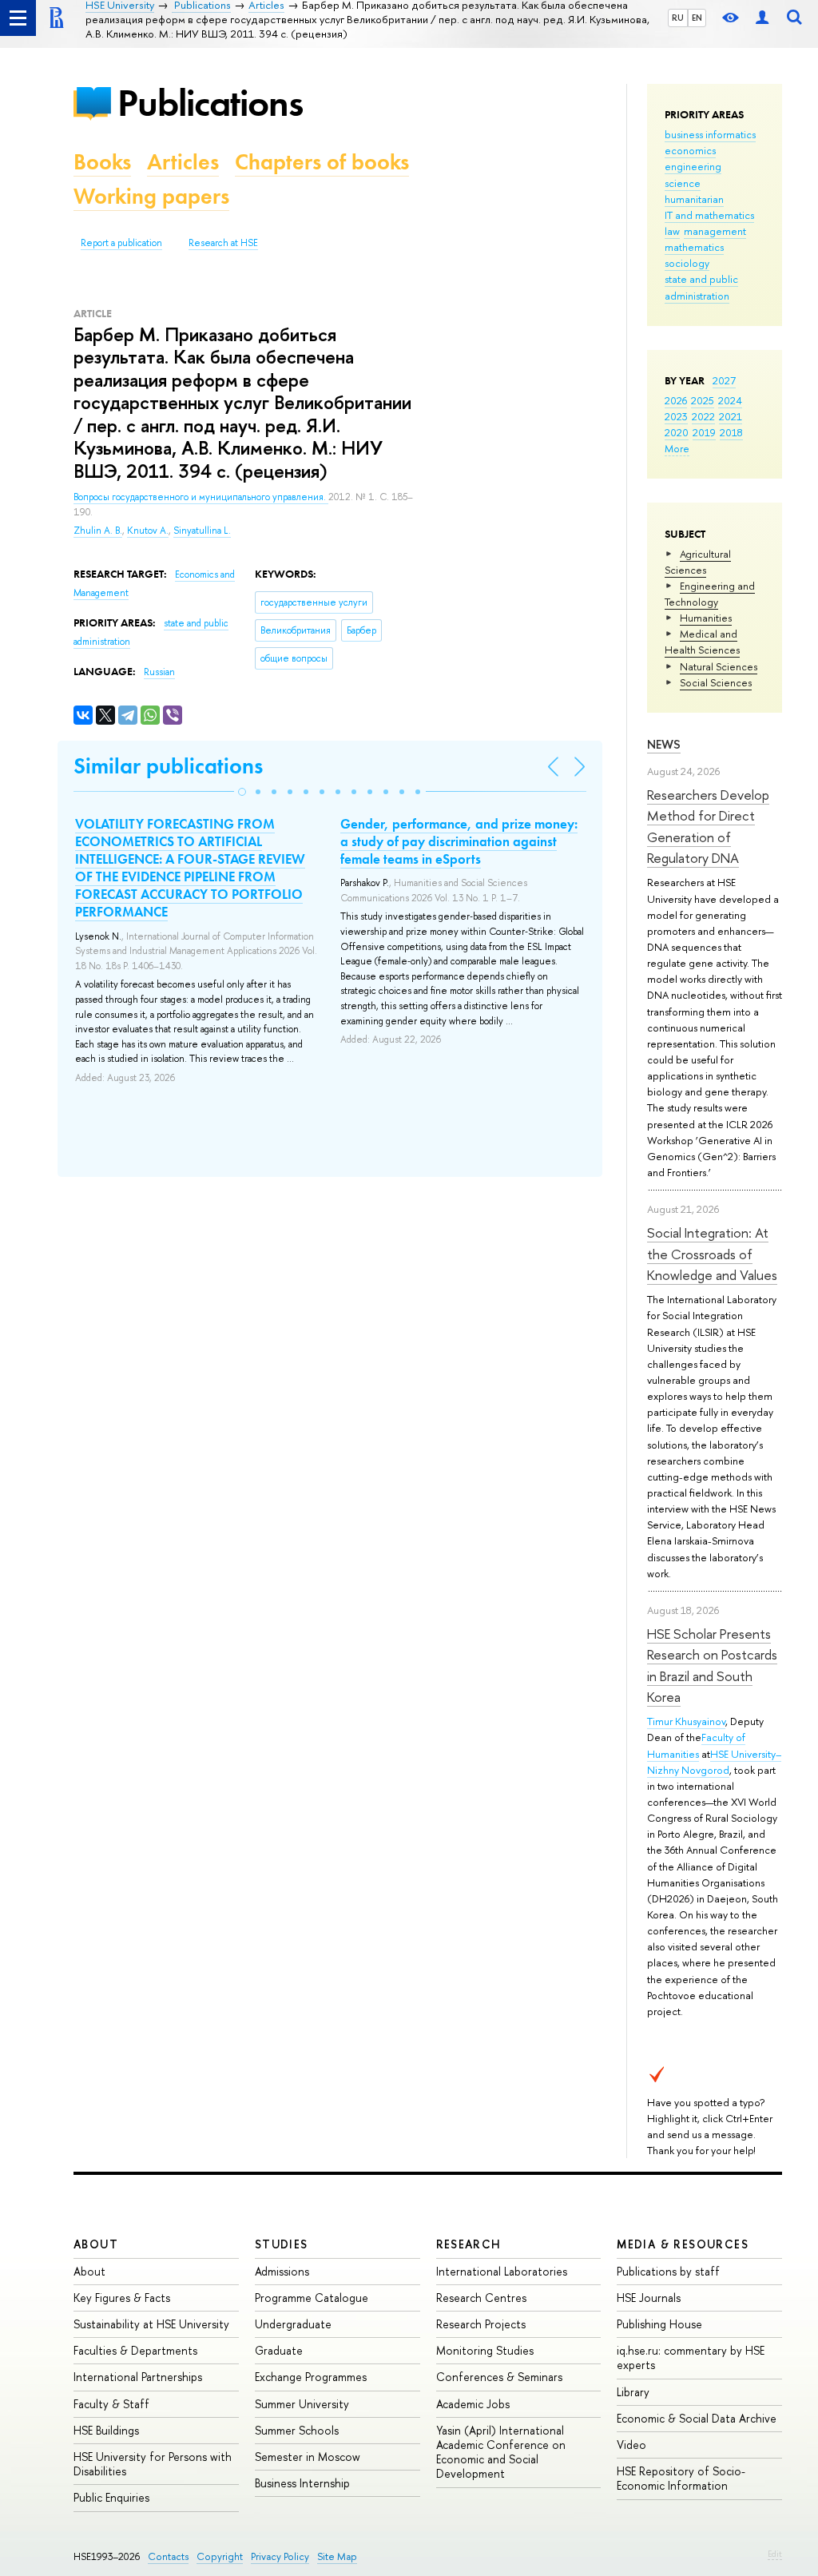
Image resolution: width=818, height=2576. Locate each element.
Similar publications (168, 766)
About (96, 2244)
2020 (677, 432)
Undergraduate (293, 2324)
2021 (731, 416)
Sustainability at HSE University (151, 2324)
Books (102, 162)
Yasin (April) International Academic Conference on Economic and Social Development (501, 2452)
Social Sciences (716, 682)
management (715, 231)
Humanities (706, 618)
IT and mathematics (709, 215)
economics (690, 150)
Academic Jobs (473, 2404)
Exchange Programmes (311, 2377)
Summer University (302, 2404)
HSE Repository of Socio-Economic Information (681, 2478)
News (664, 744)
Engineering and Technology (710, 594)
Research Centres (481, 2298)
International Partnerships (138, 2377)
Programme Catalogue (312, 2298)
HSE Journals (649, 2298)
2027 (724, 380)
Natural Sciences (719, 666)
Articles (183, 162)
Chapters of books (322, 162)
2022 (703, 416)
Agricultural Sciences (698, 562)
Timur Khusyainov (686, 1721)
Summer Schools (297, 2430)
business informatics (710, 134)
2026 (676, 400)
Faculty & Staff (111, 2404)
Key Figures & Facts (122, 2298)
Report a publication (121, 243)
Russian (159, 672)
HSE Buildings (106, 2430)
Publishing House (659, 2324)
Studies (282, 2244)
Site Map (337, 2556)
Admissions (282, 2271)
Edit (775, 2554)
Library (633, 2392)
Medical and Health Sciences (702, 642)
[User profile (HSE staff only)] (762, 18)
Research (469, 2244)
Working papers (151, 196)
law (672, 231)
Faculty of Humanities (696, 1745)
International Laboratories (502, 2271)
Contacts (168, 2556)
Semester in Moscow (308, 2457)
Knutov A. (148, 531)
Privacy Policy (280, 2556)
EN (697, 18)
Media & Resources (683, 2244)
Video (631, 2445)
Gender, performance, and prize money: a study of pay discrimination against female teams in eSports (459, 841)
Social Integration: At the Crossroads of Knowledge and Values (712, 1254)
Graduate (279, 2350)
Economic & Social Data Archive (697, 2418)
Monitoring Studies (485, 2350)
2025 (703, 400)
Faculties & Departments (135, 2350)
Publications (210, 103)
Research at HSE (223, 243)
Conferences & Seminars (499, 2377)
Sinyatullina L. (202, 531)
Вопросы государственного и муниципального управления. (201, 497)
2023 (676, 416)
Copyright (220, 2556)
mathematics (694, 247)
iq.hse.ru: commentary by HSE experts (691, 2357)
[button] (242, 792)
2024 (730, 400)
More (677, 448)
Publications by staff (668, 2271)
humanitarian (694, 199)
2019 (704, 432)
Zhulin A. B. (98, 531)
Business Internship (302, 2483)
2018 (731, 432)
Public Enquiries (111, 2497)
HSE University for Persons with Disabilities (153, 2464)
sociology (687, 263)
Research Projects (481, 2324)
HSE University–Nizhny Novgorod (714, 1762)
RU (678, 18)
